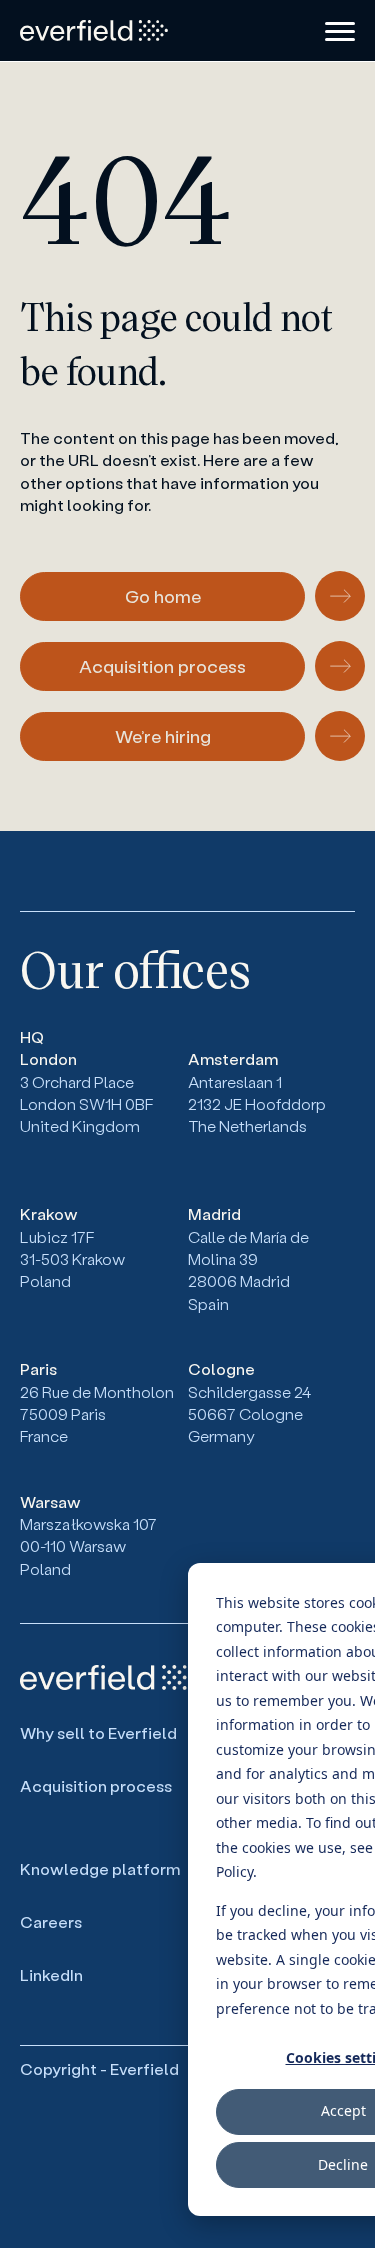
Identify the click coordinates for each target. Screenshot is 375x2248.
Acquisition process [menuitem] (96, 1785)
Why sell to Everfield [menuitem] (98, 1732)
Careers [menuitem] (51, 1921)
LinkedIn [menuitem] (51, 1974)
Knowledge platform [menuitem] (100, 1868)
